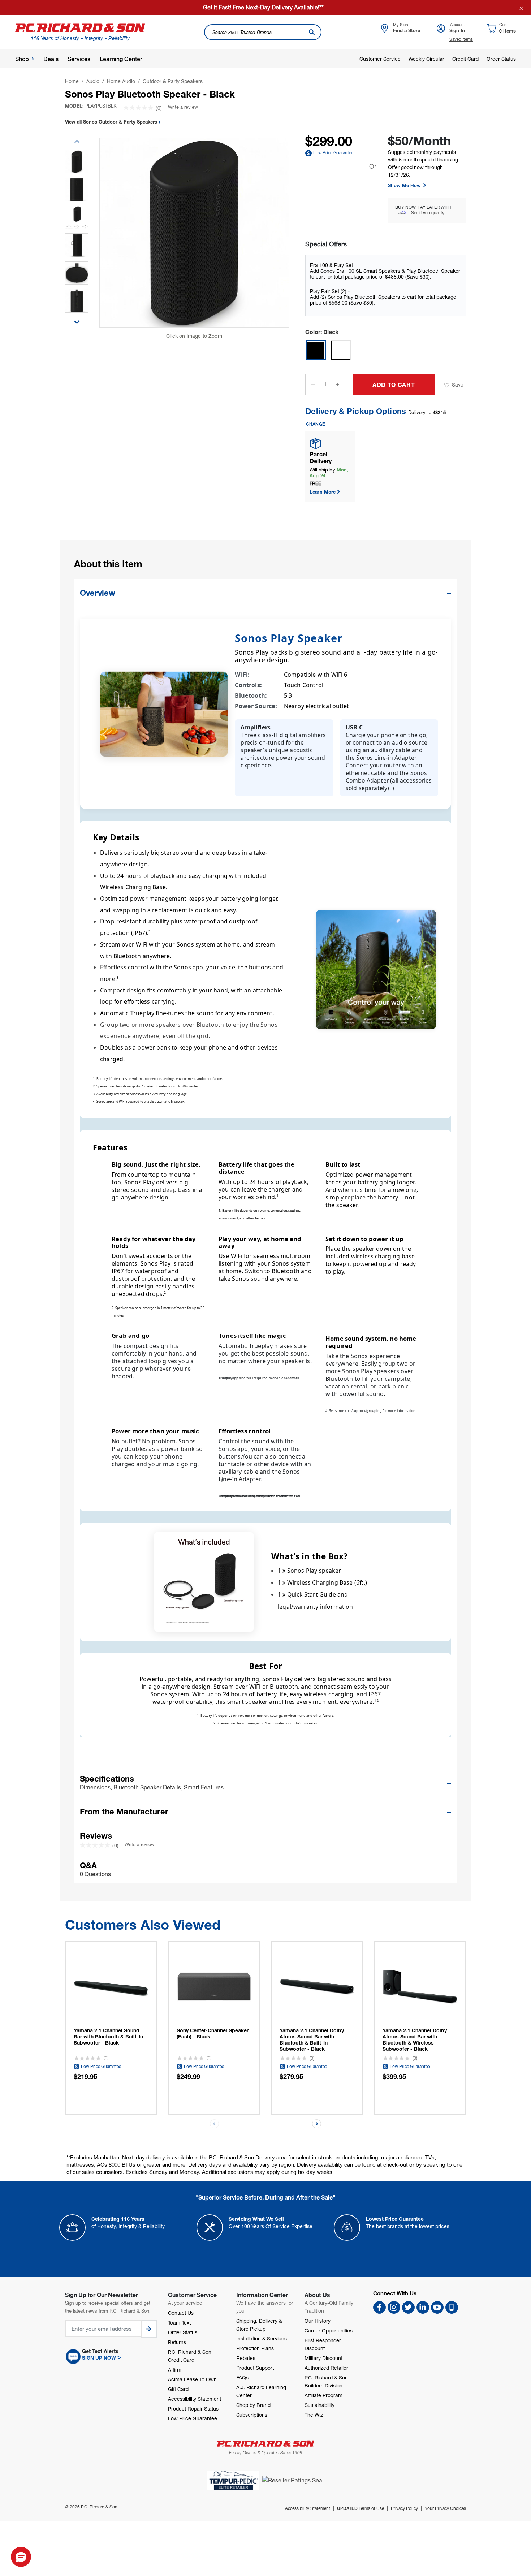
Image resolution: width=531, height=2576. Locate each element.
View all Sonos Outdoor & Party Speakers (112, 122)
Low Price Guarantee (333, 153)
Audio (93, 81)
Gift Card (178, 2389)
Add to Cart (394, 385)
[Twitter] (408, 2307)
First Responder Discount (323, 2344)
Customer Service (380, 59)
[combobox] (263, 32)
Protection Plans (255, 2348)
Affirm (175, 2370)
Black (322, 332)
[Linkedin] (423, 2307)
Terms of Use (361, 2508)
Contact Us (181, 2313)
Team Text (179, 2323)
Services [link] (79, 59)
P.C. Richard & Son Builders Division (326, 2381)
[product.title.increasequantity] (337, 384)
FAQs (242, 2377)
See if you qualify (428, 213)
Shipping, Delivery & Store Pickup (259, 2325)
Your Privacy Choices (445, 2508)
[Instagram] (394, 2307)
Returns (177, 2342)
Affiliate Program (323, 2395)
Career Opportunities (329, 2331)
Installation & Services (262, 2338)
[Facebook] (379, 2307)
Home (72, 81)
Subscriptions (252, 2415)
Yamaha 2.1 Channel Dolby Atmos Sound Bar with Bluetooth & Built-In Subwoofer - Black (312, 2039)
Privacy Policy (404, 2508)
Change (316, 424)
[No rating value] (139, 108)
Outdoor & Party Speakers (173, 81)
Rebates (246, 2358)
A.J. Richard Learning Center (261, 2391)
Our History (318, 2321)
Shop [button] (22, 59)
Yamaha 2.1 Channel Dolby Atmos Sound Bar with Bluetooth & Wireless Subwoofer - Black (415, 2039)
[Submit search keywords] (312, 32)
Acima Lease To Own (192, 2379)
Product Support (255, 2368)
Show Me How (405, 185)
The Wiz (314, 2415)
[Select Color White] (341, 350)
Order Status (501, 59)
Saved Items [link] (461, 39)
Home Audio (121, 81)
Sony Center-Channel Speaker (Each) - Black (213, 2033)
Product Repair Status (193, 2409)
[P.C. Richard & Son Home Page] (265, 2444)
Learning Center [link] (121, 59)
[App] (452, 2307)
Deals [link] (51, 59)
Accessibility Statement (195, 2399)
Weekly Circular (426, 59)
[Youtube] (437, 2307)
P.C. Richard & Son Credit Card (190, 2356)
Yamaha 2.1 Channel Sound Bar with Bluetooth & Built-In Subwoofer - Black (108, 2036)
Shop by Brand (253, 2405)
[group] (77, 162)
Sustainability (320, 2405)
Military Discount (323, 2358)
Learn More (323, 492)
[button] (77, 318)
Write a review (183, 107)
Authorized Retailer (326, 2368)
